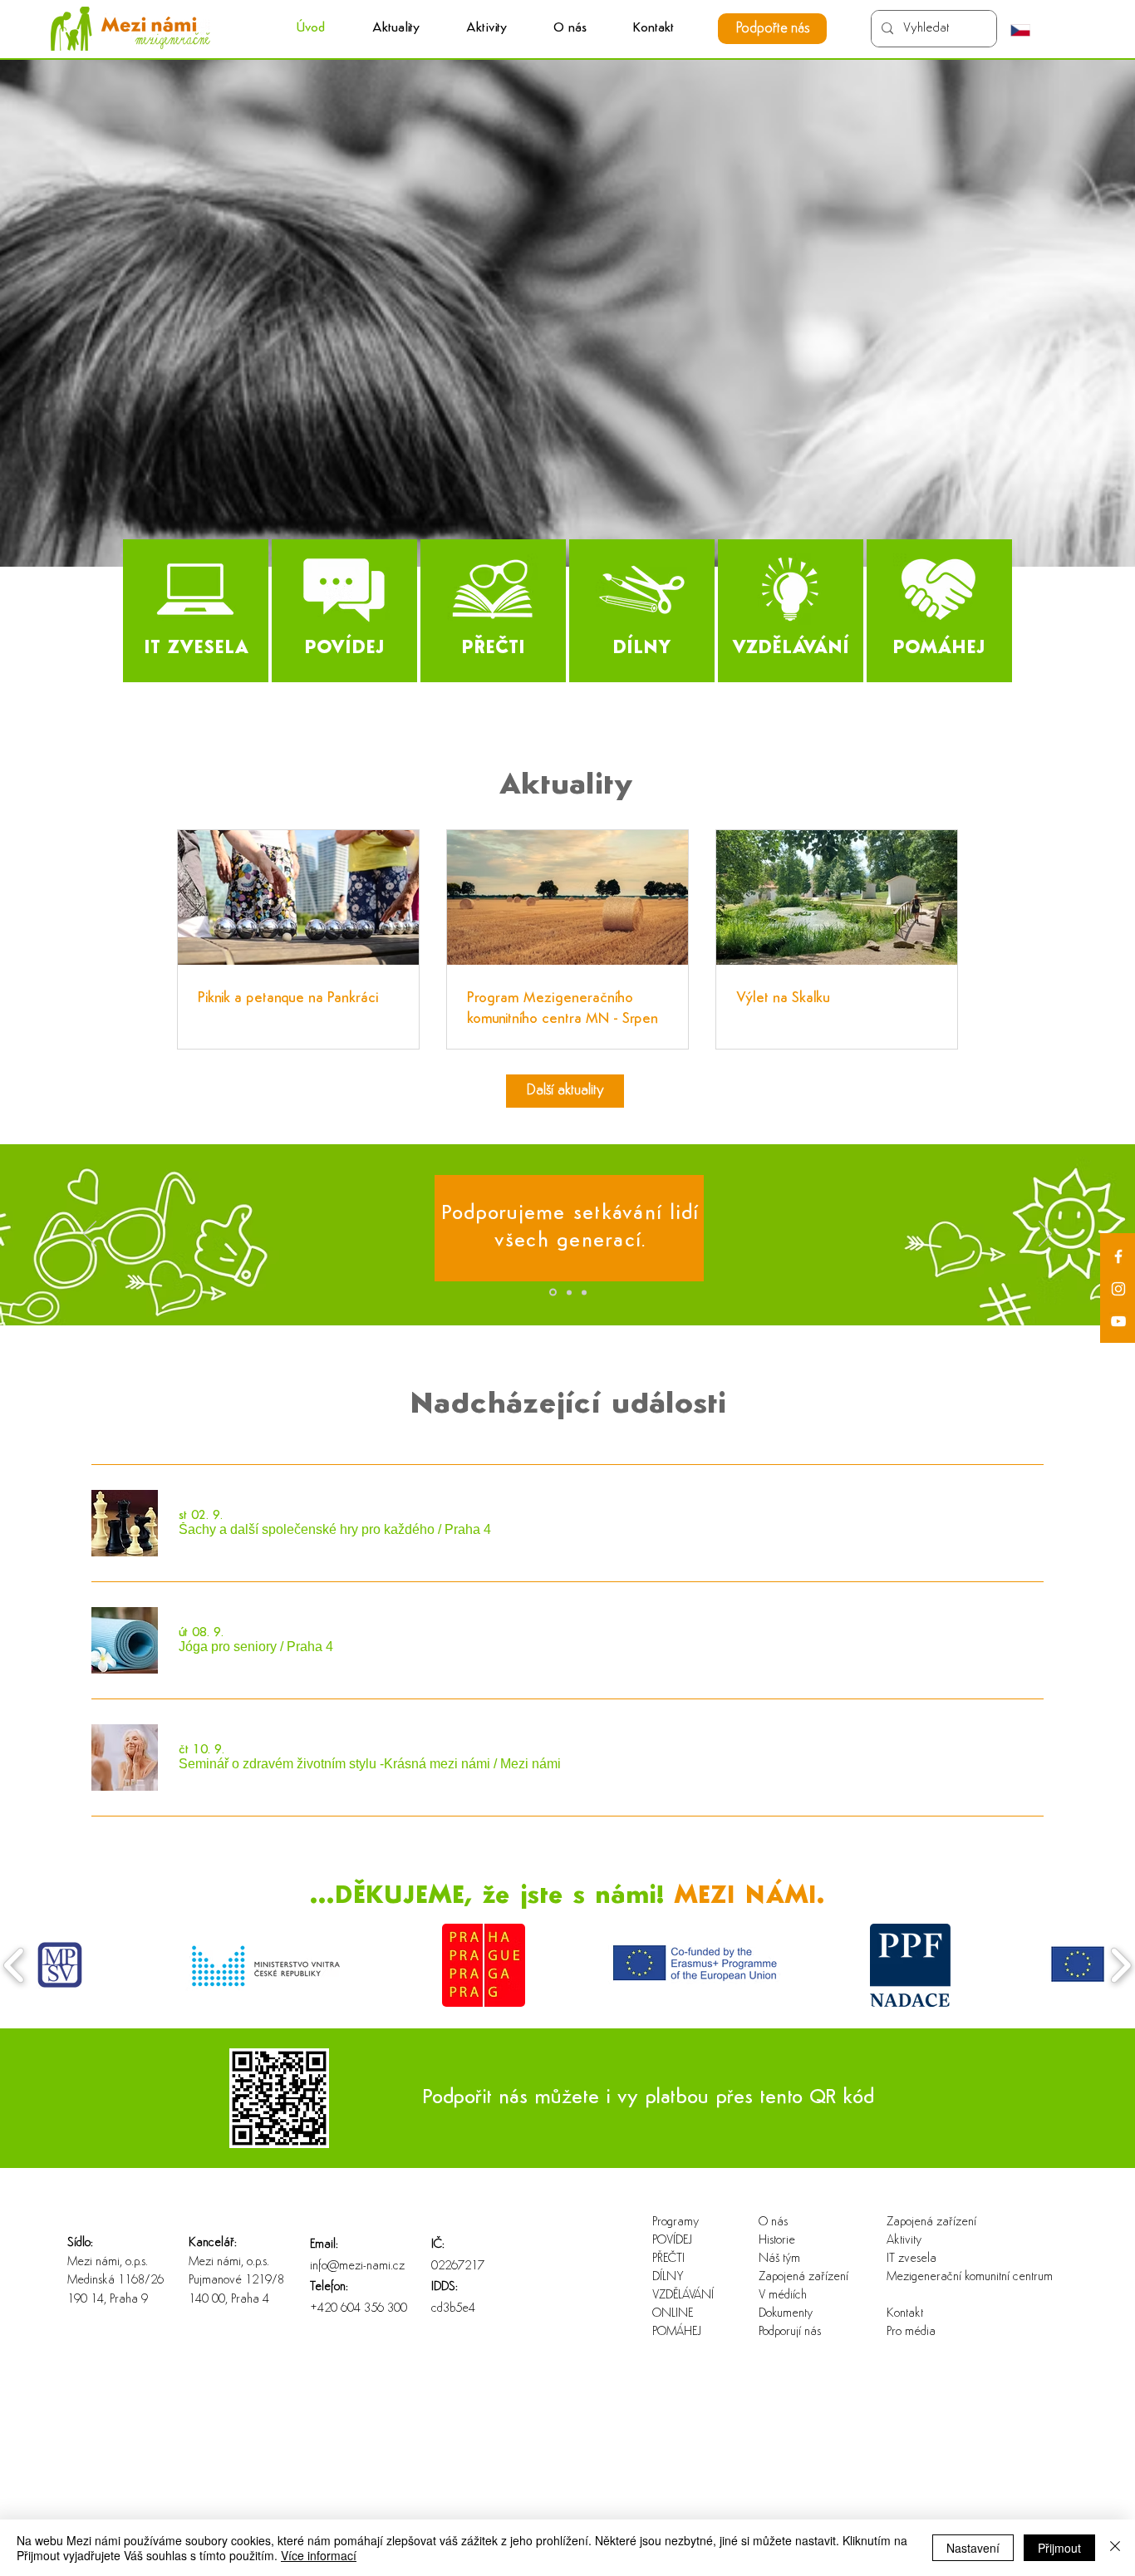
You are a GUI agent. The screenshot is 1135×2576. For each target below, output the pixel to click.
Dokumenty (786, 2314)
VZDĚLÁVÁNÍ (683, 2296)
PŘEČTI (668, 2259)
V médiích (783, 2296)
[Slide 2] (568, 1293)
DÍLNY (668, 2277)
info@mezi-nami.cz (357, 2266)
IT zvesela (911, 2259)
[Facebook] (1118, 1256)
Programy (676, 2222)
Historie (777, 2241)
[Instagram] (1118, 1289)
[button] (486, 29)
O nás (773, 2222)
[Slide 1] (552, 1292)
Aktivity (904, 2241)
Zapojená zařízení (803, 2277)
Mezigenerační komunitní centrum (940, 2277)
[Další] (1045, 1235)
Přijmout (1059, 2548)
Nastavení (973, 2548)
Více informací (319, 2555)
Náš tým (779, 2259)
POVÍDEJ (672, 2241)
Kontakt (905, 2314)
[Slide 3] (584, 1292)
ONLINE (673, 2314)
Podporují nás (790, 2332)
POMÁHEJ (677, 2332)
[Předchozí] (90, 1235)
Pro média (911, 2332)
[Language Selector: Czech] (1029, 30)
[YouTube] (1118, 1321)
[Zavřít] (1115, 2548)
